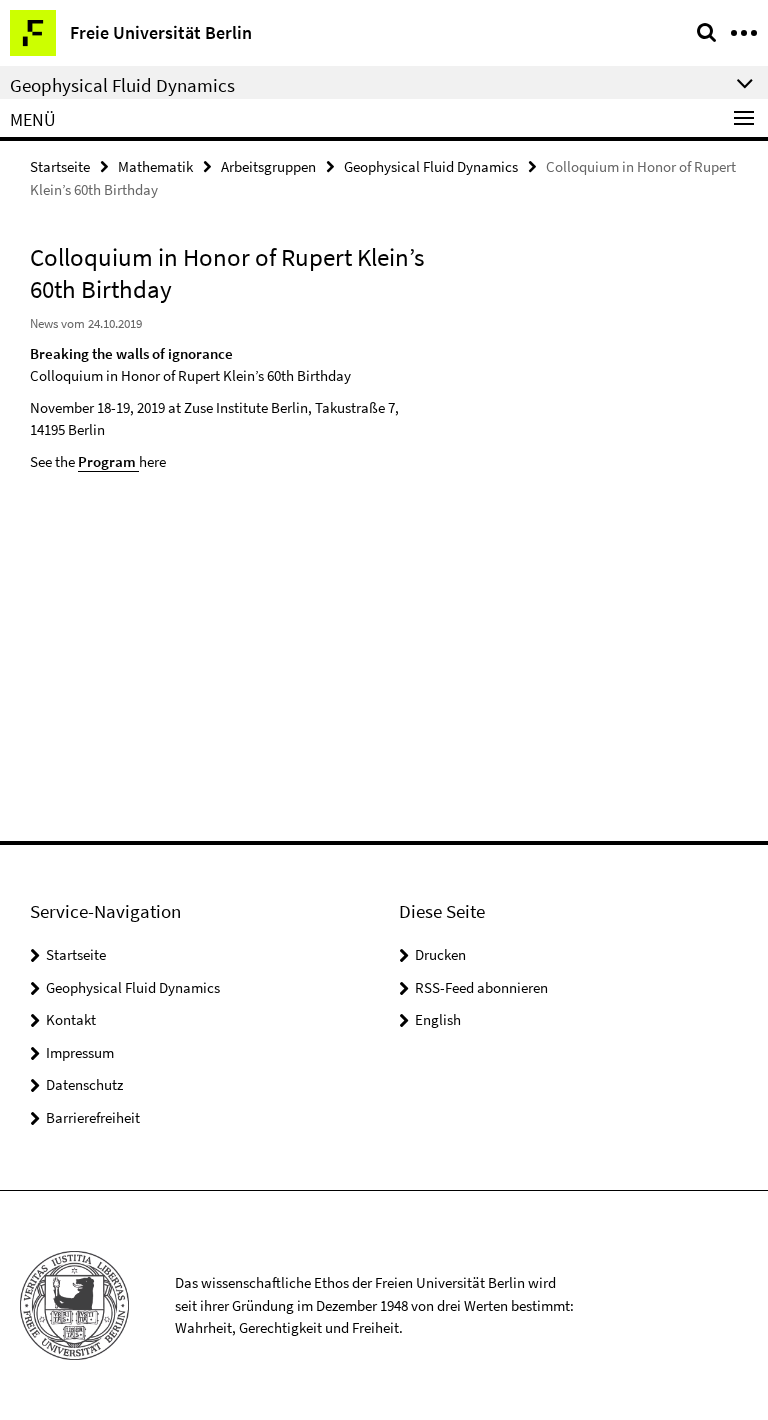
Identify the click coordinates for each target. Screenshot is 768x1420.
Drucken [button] (440, 954)
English (438, 1019)
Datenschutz (84, 1084)
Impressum (80, 1052)
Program (107, 461)
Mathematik (155, 166)
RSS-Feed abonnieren (481, 987)
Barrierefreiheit (93, 1117)
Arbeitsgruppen (268, 166)
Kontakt (71, 1019)
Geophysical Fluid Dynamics (431, 166)
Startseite (60, 166)
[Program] (137, 461)
